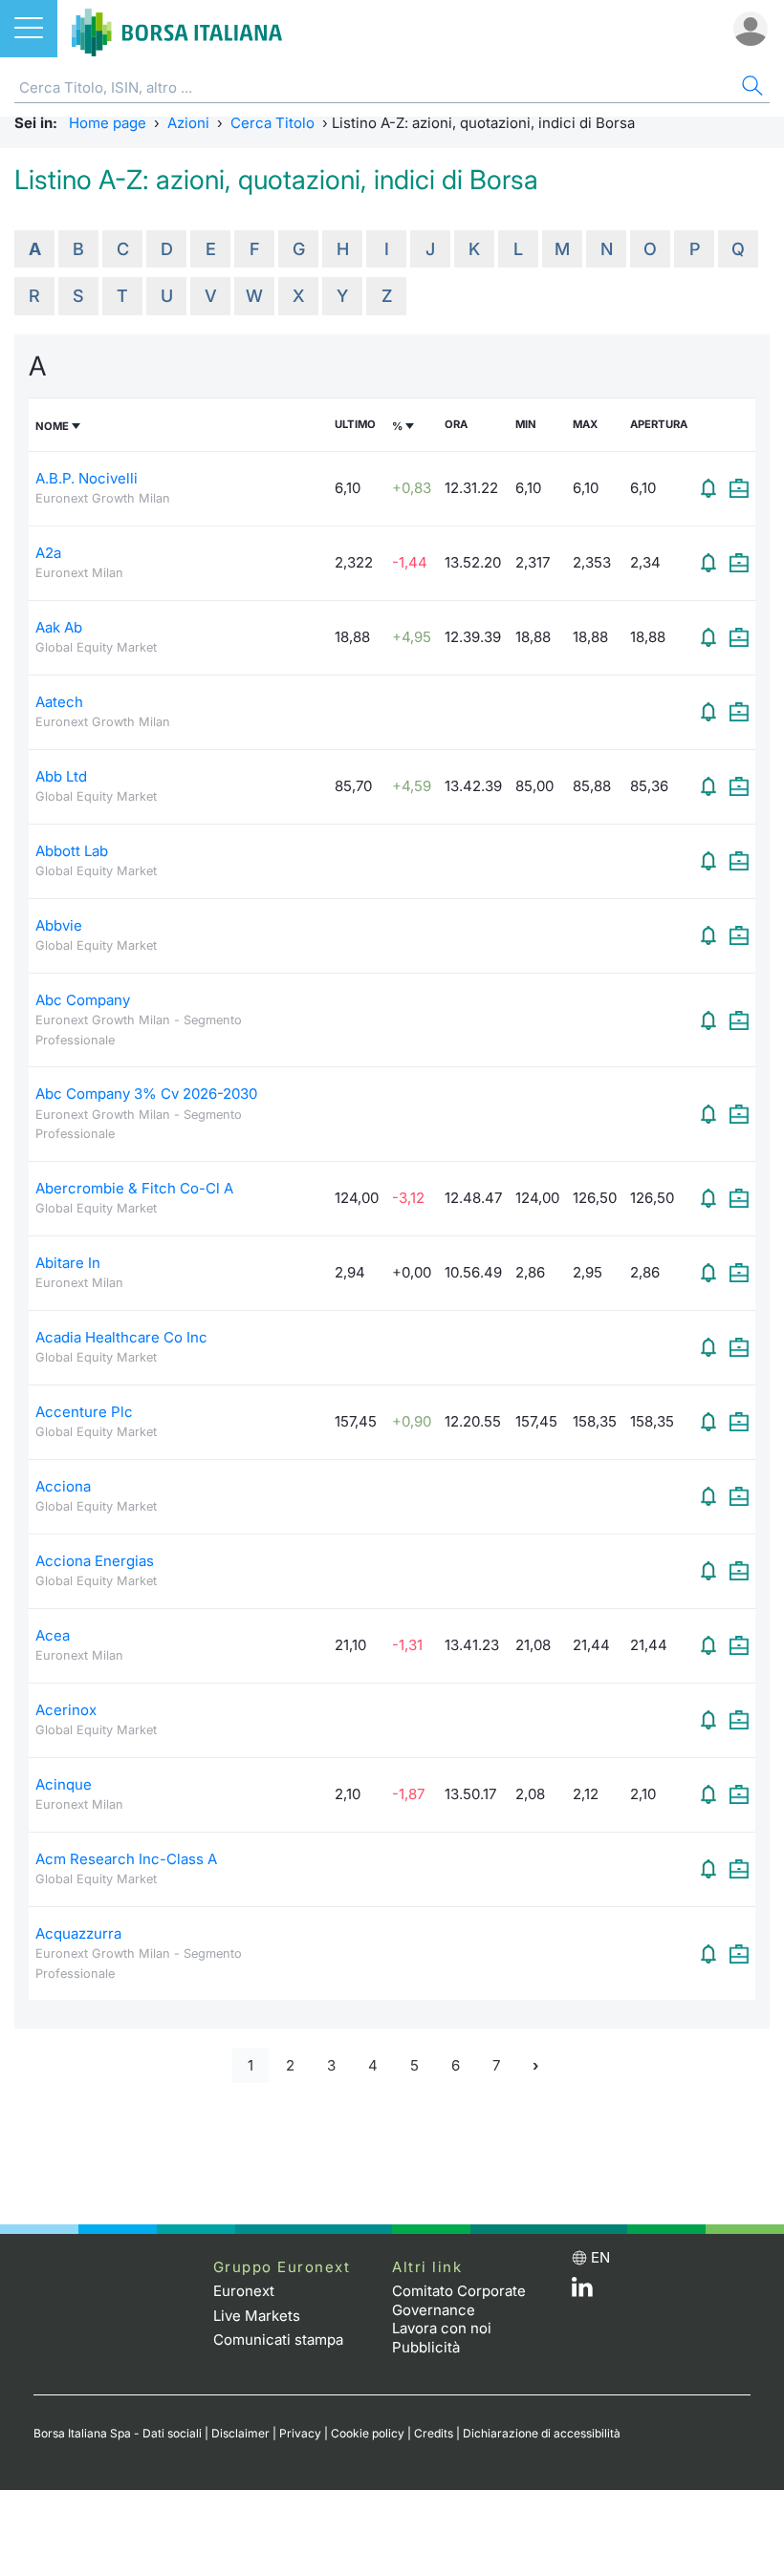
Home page (108, 123)
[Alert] (708, 488)
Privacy (300, 2433)
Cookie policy (368, 2433)
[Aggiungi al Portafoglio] (739, 488)
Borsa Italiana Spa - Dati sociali (118, 2433)
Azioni (188, 123)
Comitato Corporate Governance (459, 2300)
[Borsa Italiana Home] (177, 29)
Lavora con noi (442, 2328)
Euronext (244, 2291)
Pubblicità (426, 2347)
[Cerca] (751, 88)
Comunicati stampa (278, 2340)
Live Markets (257, 2316)
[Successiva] (535, 2065)
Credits (434, 2433)
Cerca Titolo (272, 123)
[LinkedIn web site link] (582, 2292)
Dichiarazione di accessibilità (542, 2433)
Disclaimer (240, 2433)
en (600, 2257)
